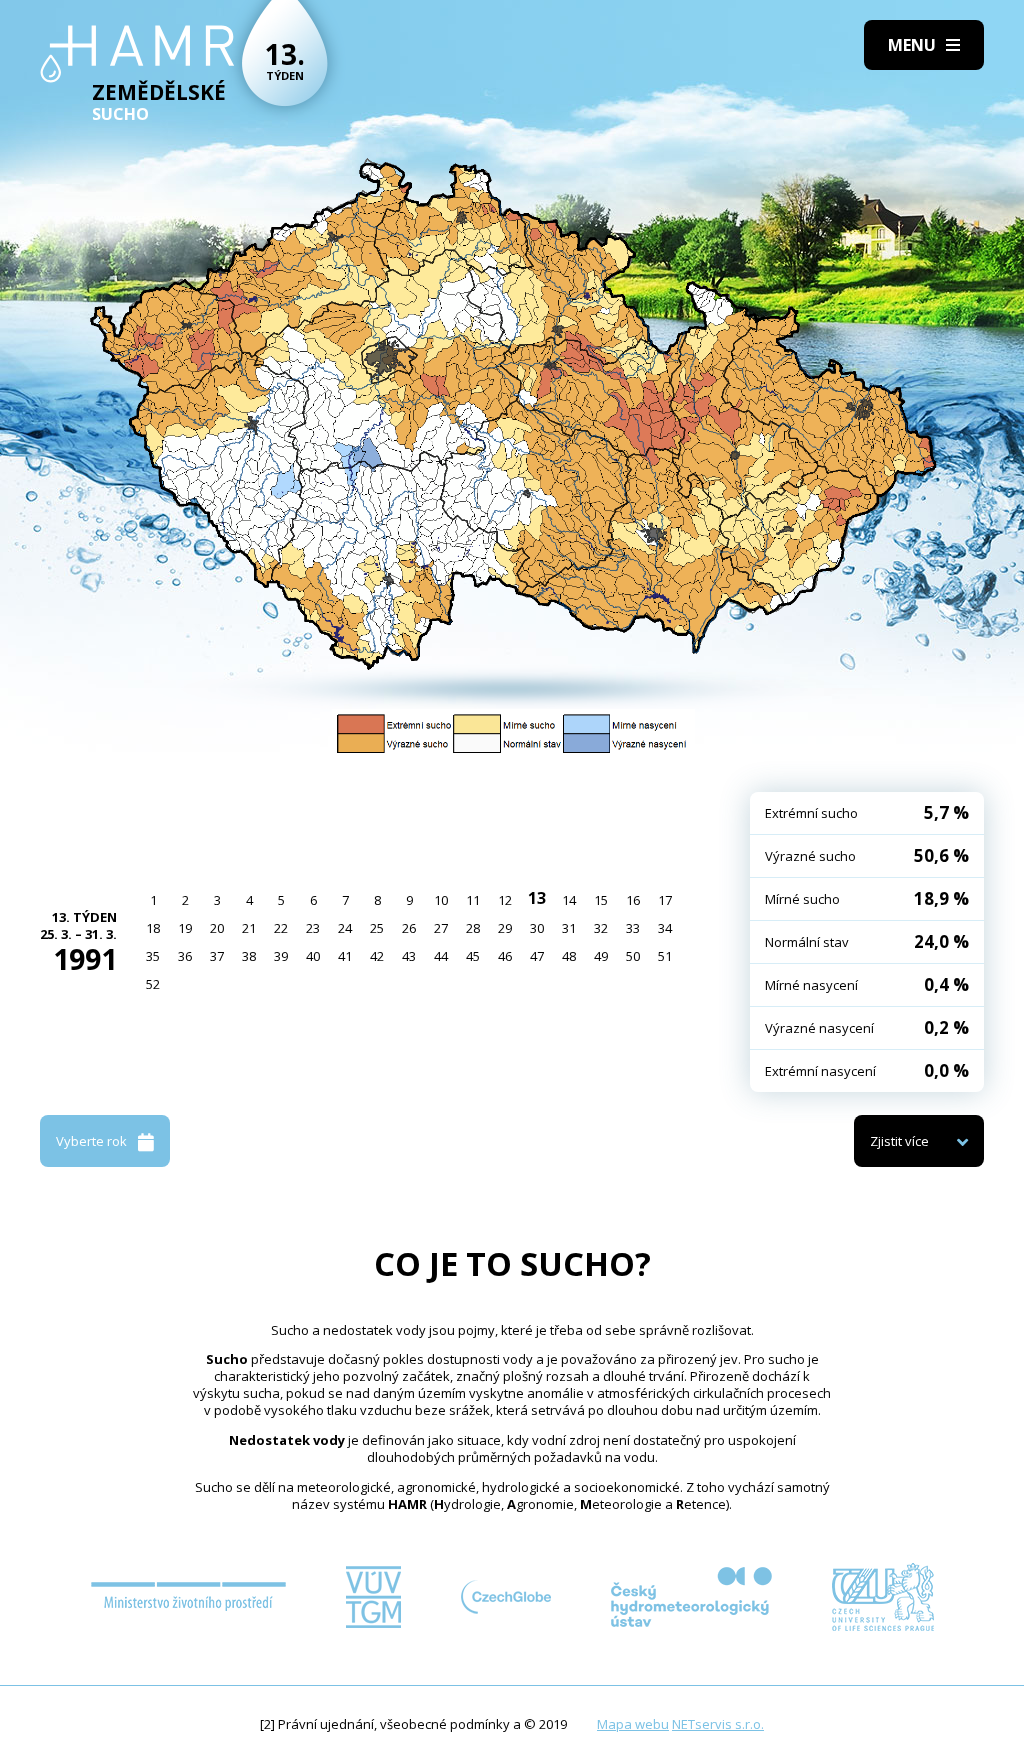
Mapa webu (633, 1724)
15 (601, 900)
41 (345, 956)
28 (473, 928)
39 (281, 956)
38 (249, 956)
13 (537, 898)
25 (377, 928)
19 (185, 928)
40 (313, 956)
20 (217, 928)
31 (569, 928)
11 (473, 900)
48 (569, 956)
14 (569, 900)
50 (633, 956)
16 (633, 900)
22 (281, 928)
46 (505, 956)
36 (185, 956)
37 (217, 956)
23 (313, 928)
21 (249, 928)
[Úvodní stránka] (137, 54)
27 (441, 928)
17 (665, 900)
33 (633, 928)
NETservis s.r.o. (718, 1724)
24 (345, 928)
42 (377, 956)
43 (409, 956)
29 (505, 928)
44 (441, 956)
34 (665, 928)
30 (537, 928)
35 (153, 956)
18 (153, 928)
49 (601, 956)
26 (409, 928)
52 (153, 984)
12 (505, 900)
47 (537, 956)
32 (601, 928)
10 (441, 900)
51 (665, 956)
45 (473, 956)
